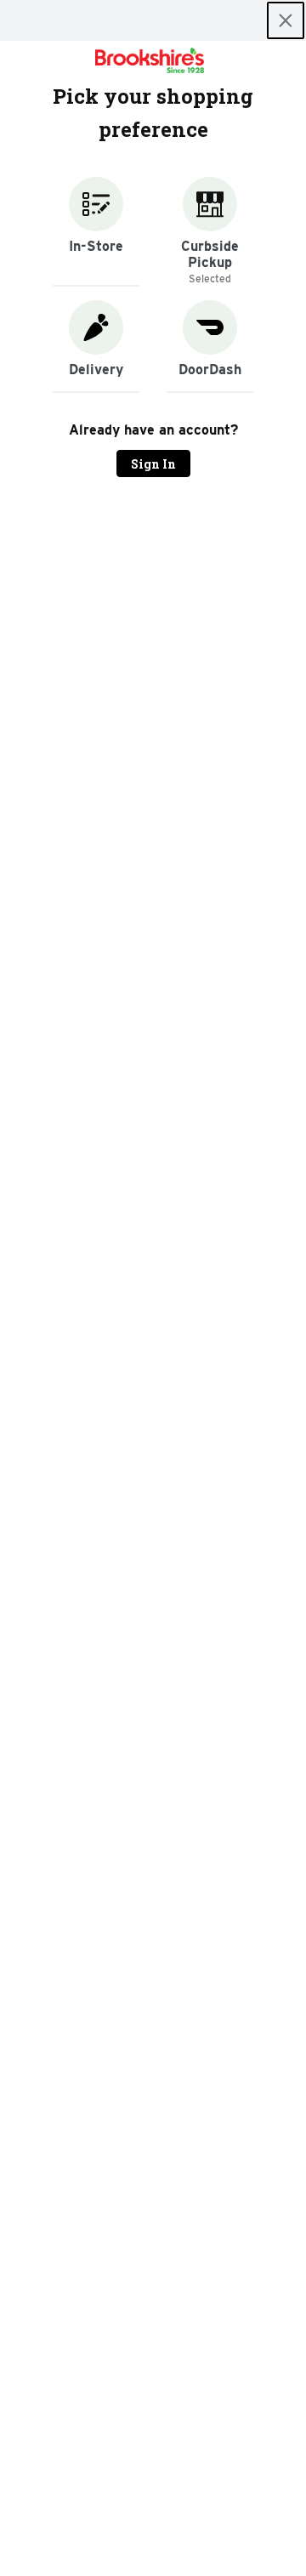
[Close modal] (286, 20)
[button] (96, 232)
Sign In (153, 464)
